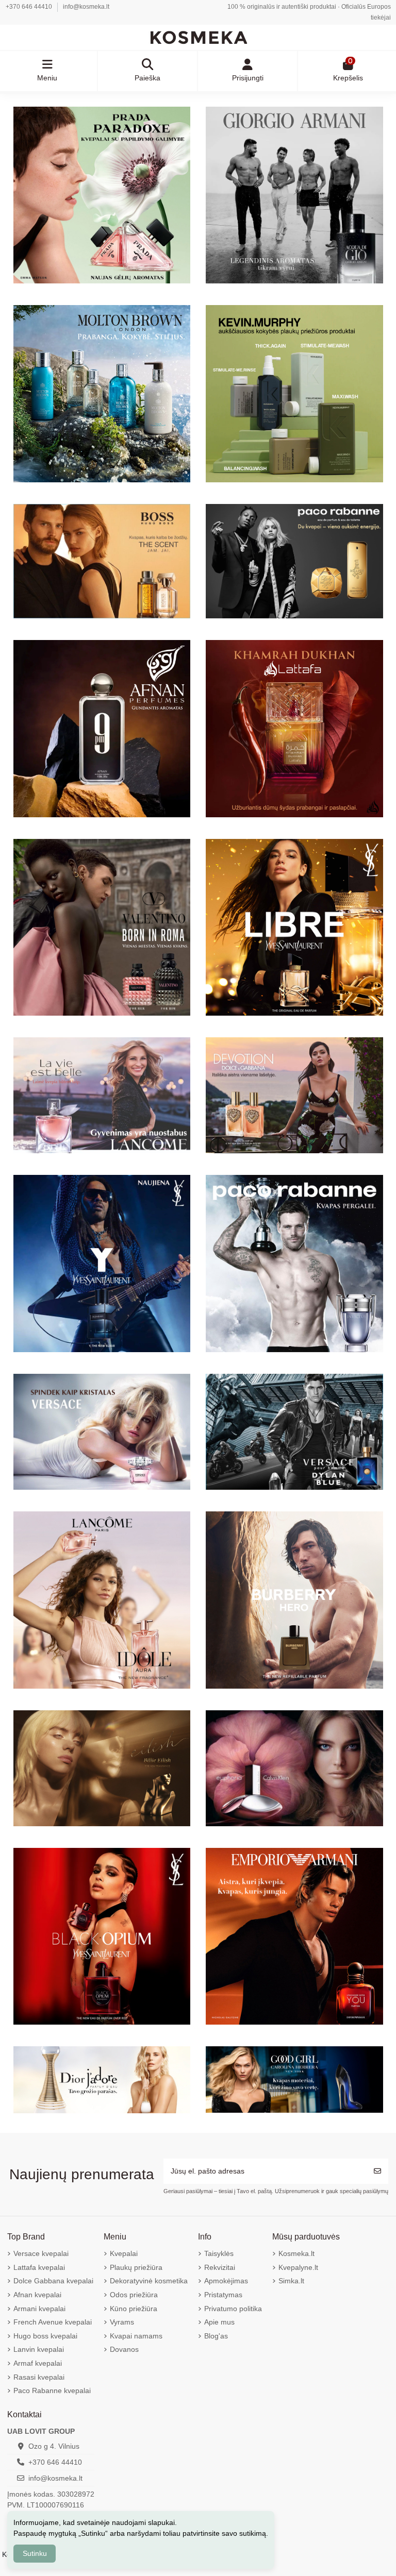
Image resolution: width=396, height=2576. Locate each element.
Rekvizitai (220, 2267)
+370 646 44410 (30, 7)
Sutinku (35, 2553)
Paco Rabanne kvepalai (52, 2390)
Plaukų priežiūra (136, 2267)
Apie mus (219, 2322)
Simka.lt (291, 2281)
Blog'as (216, 2336)
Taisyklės (219, 2253)
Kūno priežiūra (134, 2309)
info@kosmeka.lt (86, 7)
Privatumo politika (233, 2309)
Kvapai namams (136, 2336)
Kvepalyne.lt (298, 2267)
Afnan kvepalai (37, 2295)
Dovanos (124, 2349)
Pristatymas (223, 2295)
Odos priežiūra (134, 2295)
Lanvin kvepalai (39, 2349)
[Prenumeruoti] (377, 2171)
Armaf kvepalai (38, 2363)
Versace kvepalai (41, 2253)
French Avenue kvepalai (53, 2322)
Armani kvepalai (39, 2309)
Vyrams (122, 2322)
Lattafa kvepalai (39, 2267)
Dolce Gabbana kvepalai (53, 2281)
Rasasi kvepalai (39, 2377)
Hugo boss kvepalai (45, 2336)
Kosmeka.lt (296, 2253)
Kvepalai (124, 2253)
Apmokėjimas (226, 2281)
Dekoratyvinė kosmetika (149, 2281)
